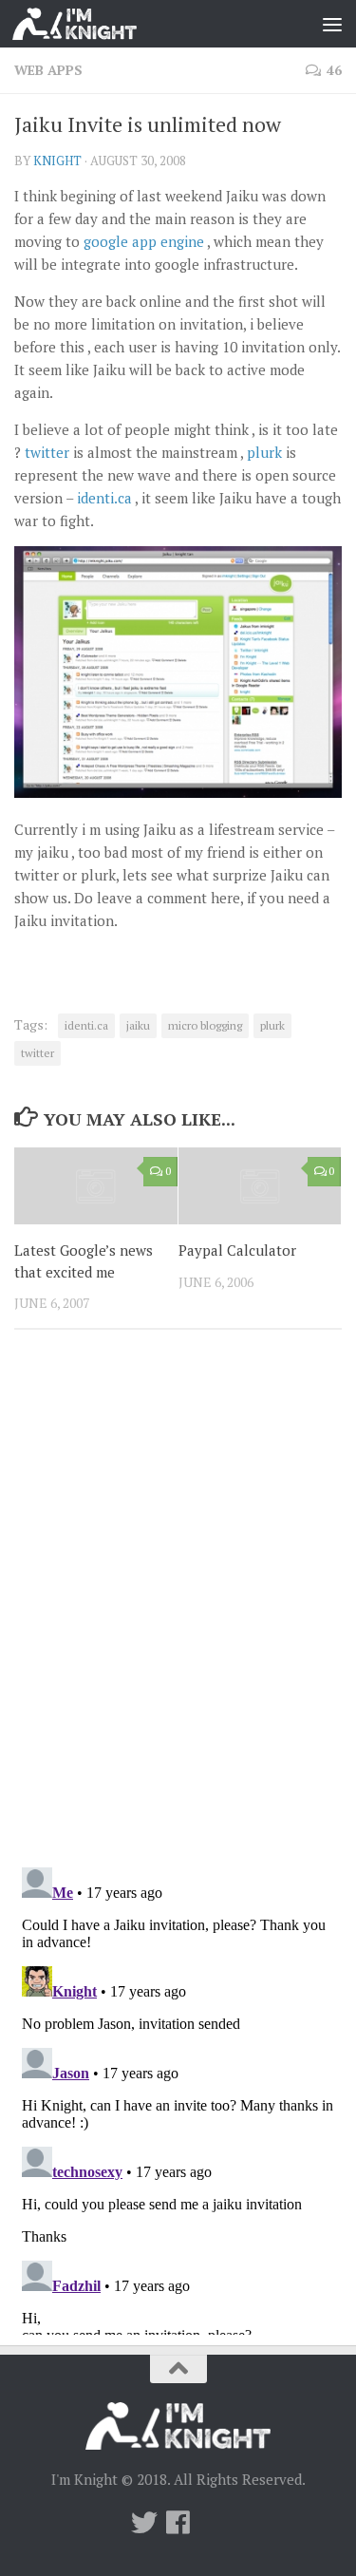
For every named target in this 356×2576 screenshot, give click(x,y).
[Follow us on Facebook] (178, 2523)
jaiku (138, 1025)
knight (57, 161)
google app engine (144, 241)
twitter (47, 452)
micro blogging (205, 1025)
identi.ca (104, 498)
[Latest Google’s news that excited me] (96, 1186)
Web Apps (48, 70)
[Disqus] (178, 1605)
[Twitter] (144, 2523)
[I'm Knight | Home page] (95, 24)
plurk (264, 452)
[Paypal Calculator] (260, 1186)
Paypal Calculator (237, 1250)
